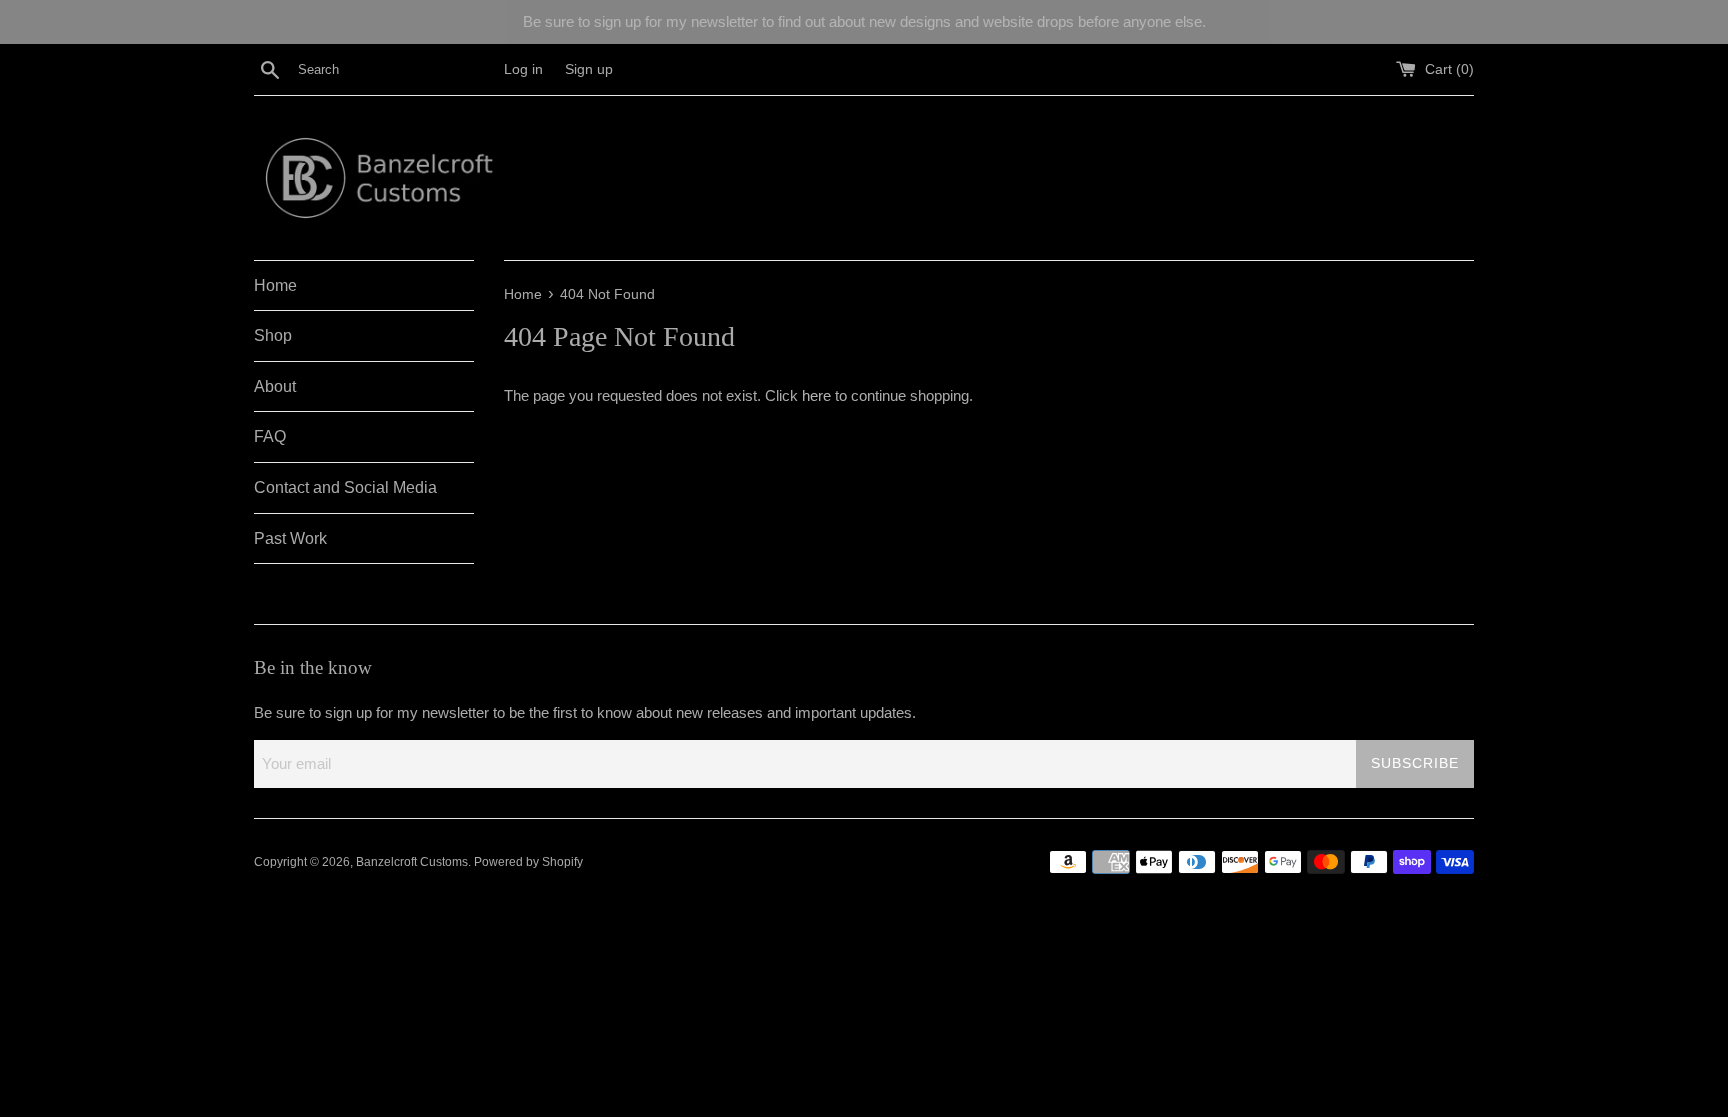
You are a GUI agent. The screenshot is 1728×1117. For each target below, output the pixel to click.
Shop (273, 335)
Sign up (589, 69)
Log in (523, 69)
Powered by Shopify (528, 862)
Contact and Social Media (345, 487)
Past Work (290, 538)
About (275, 386)
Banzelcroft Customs (412, 862)
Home (275, 285)
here (816, 395)
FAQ (270, 436)
